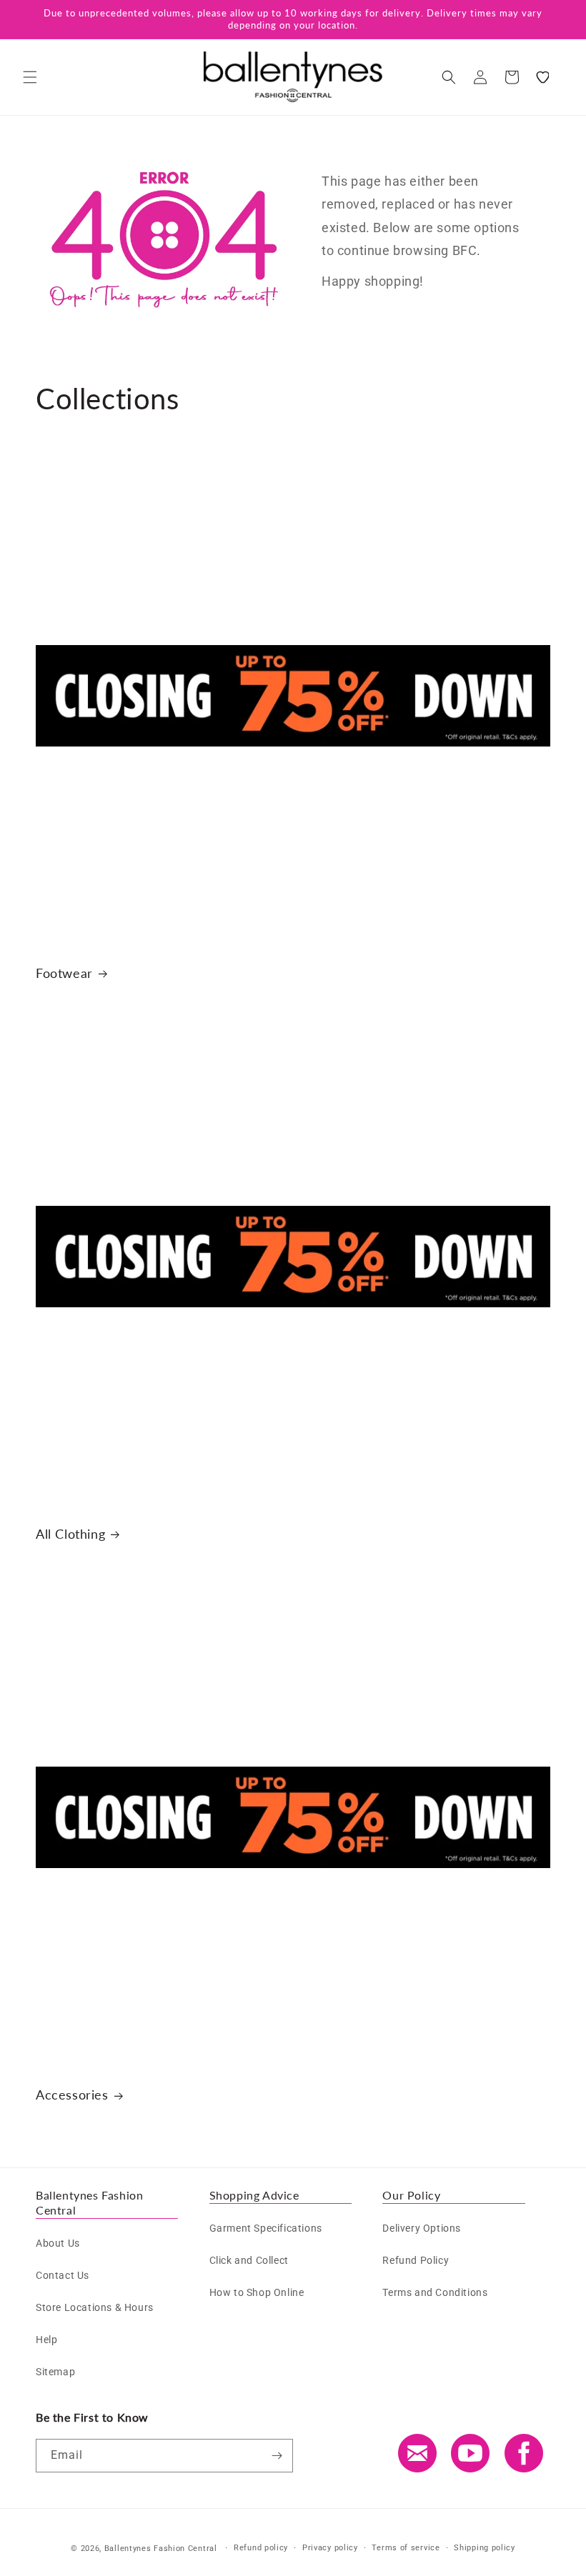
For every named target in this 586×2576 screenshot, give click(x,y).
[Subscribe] (277, 2456)
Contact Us (63, 2275)
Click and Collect (249, 2260)
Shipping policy (485, 2548)
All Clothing (70, 1534)
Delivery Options (422, 2228)
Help (46, 2340)
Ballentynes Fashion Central (161, 2548)
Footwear (64, 973)
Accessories (72, 2095)
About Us (58, 2243)
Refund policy (261, 2548)
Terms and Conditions (435, 2292)
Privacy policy (330, 2548)
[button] (30, 77)
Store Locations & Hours (95, 2307)
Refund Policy (416, 2260)
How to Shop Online (257, 2292)
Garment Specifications (266, 2228)
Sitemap (55, 2372)
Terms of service (406, 2548)
